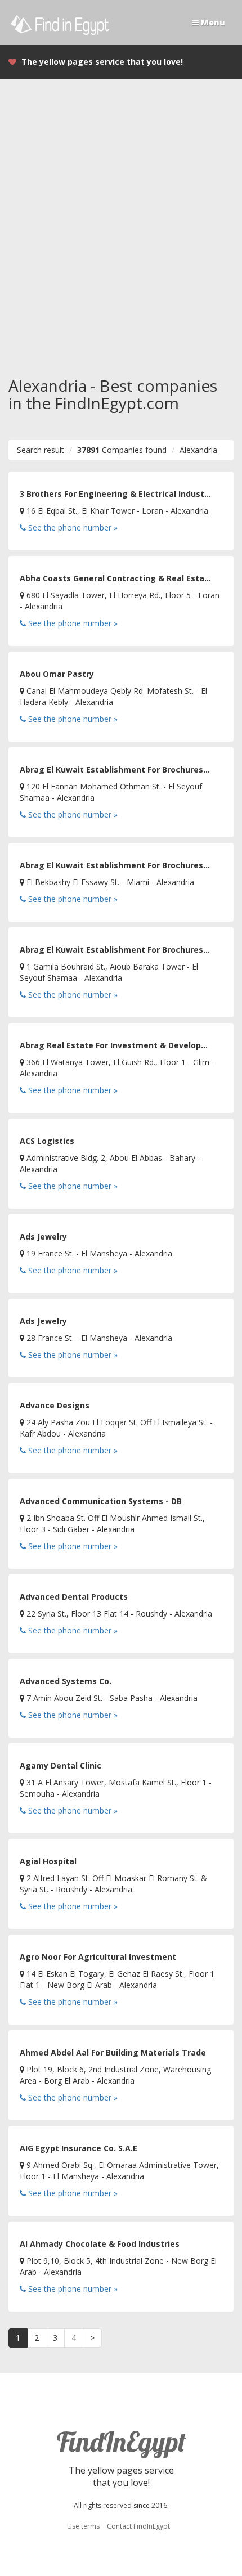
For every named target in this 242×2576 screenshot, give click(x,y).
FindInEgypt (121, 2442)
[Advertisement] (121, 217)
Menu (212, 22)
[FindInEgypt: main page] (65, 22)
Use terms (83, 2526)
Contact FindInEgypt (138, 2526)
